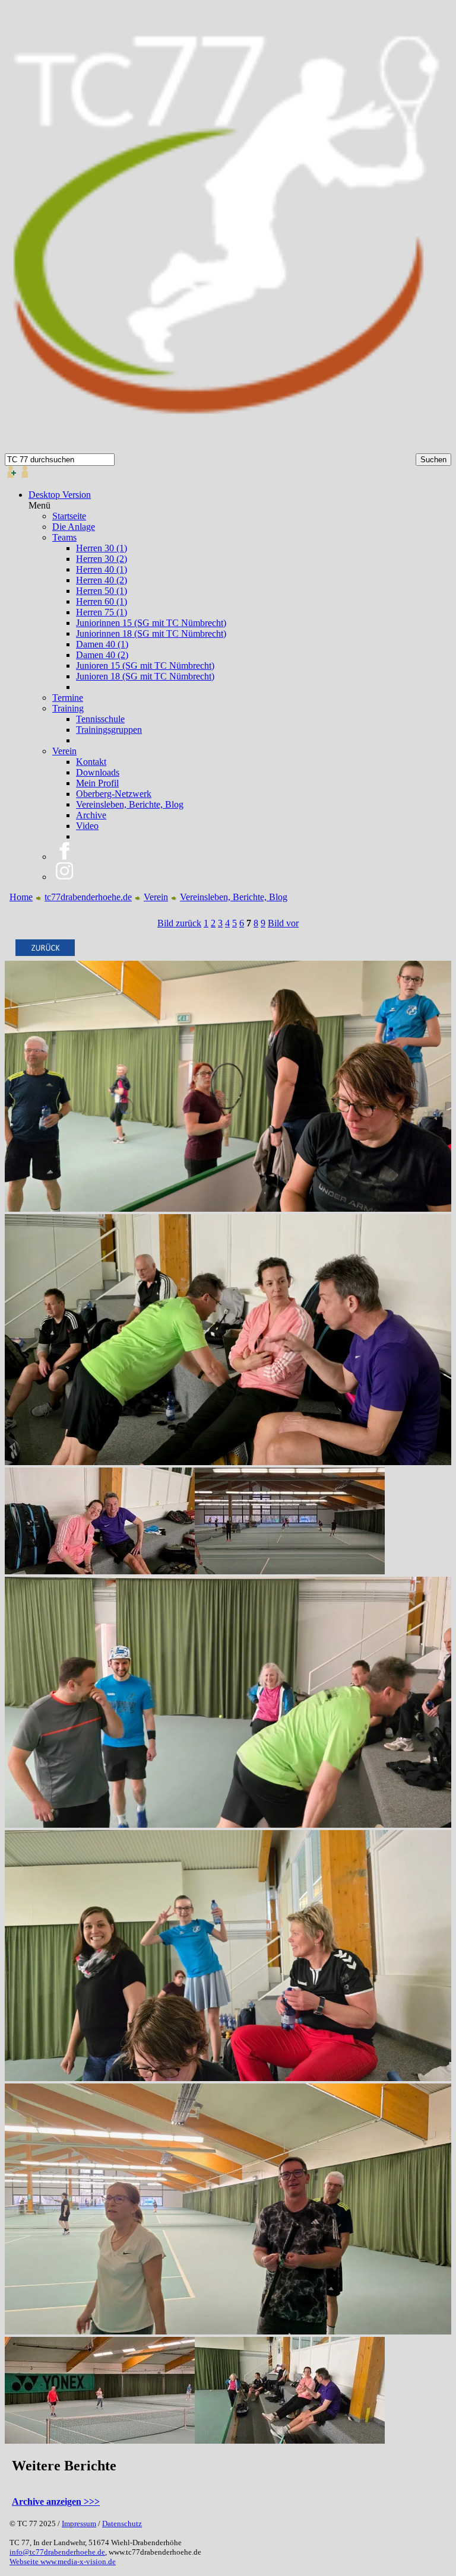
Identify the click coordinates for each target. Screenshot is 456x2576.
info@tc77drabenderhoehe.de (57, 2552)
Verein (64, 751)
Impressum (79, 2523)
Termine (68, 698)
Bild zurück (179, 923)
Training (68, 708)
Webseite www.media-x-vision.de (63, 2561)
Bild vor (283, 923)
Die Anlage (74, 527)
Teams (64, 537)
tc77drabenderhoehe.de (88, 897)
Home (21, 897)
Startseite (69, 516)
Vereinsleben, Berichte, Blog (234, 897)
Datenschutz (122, 2523)
